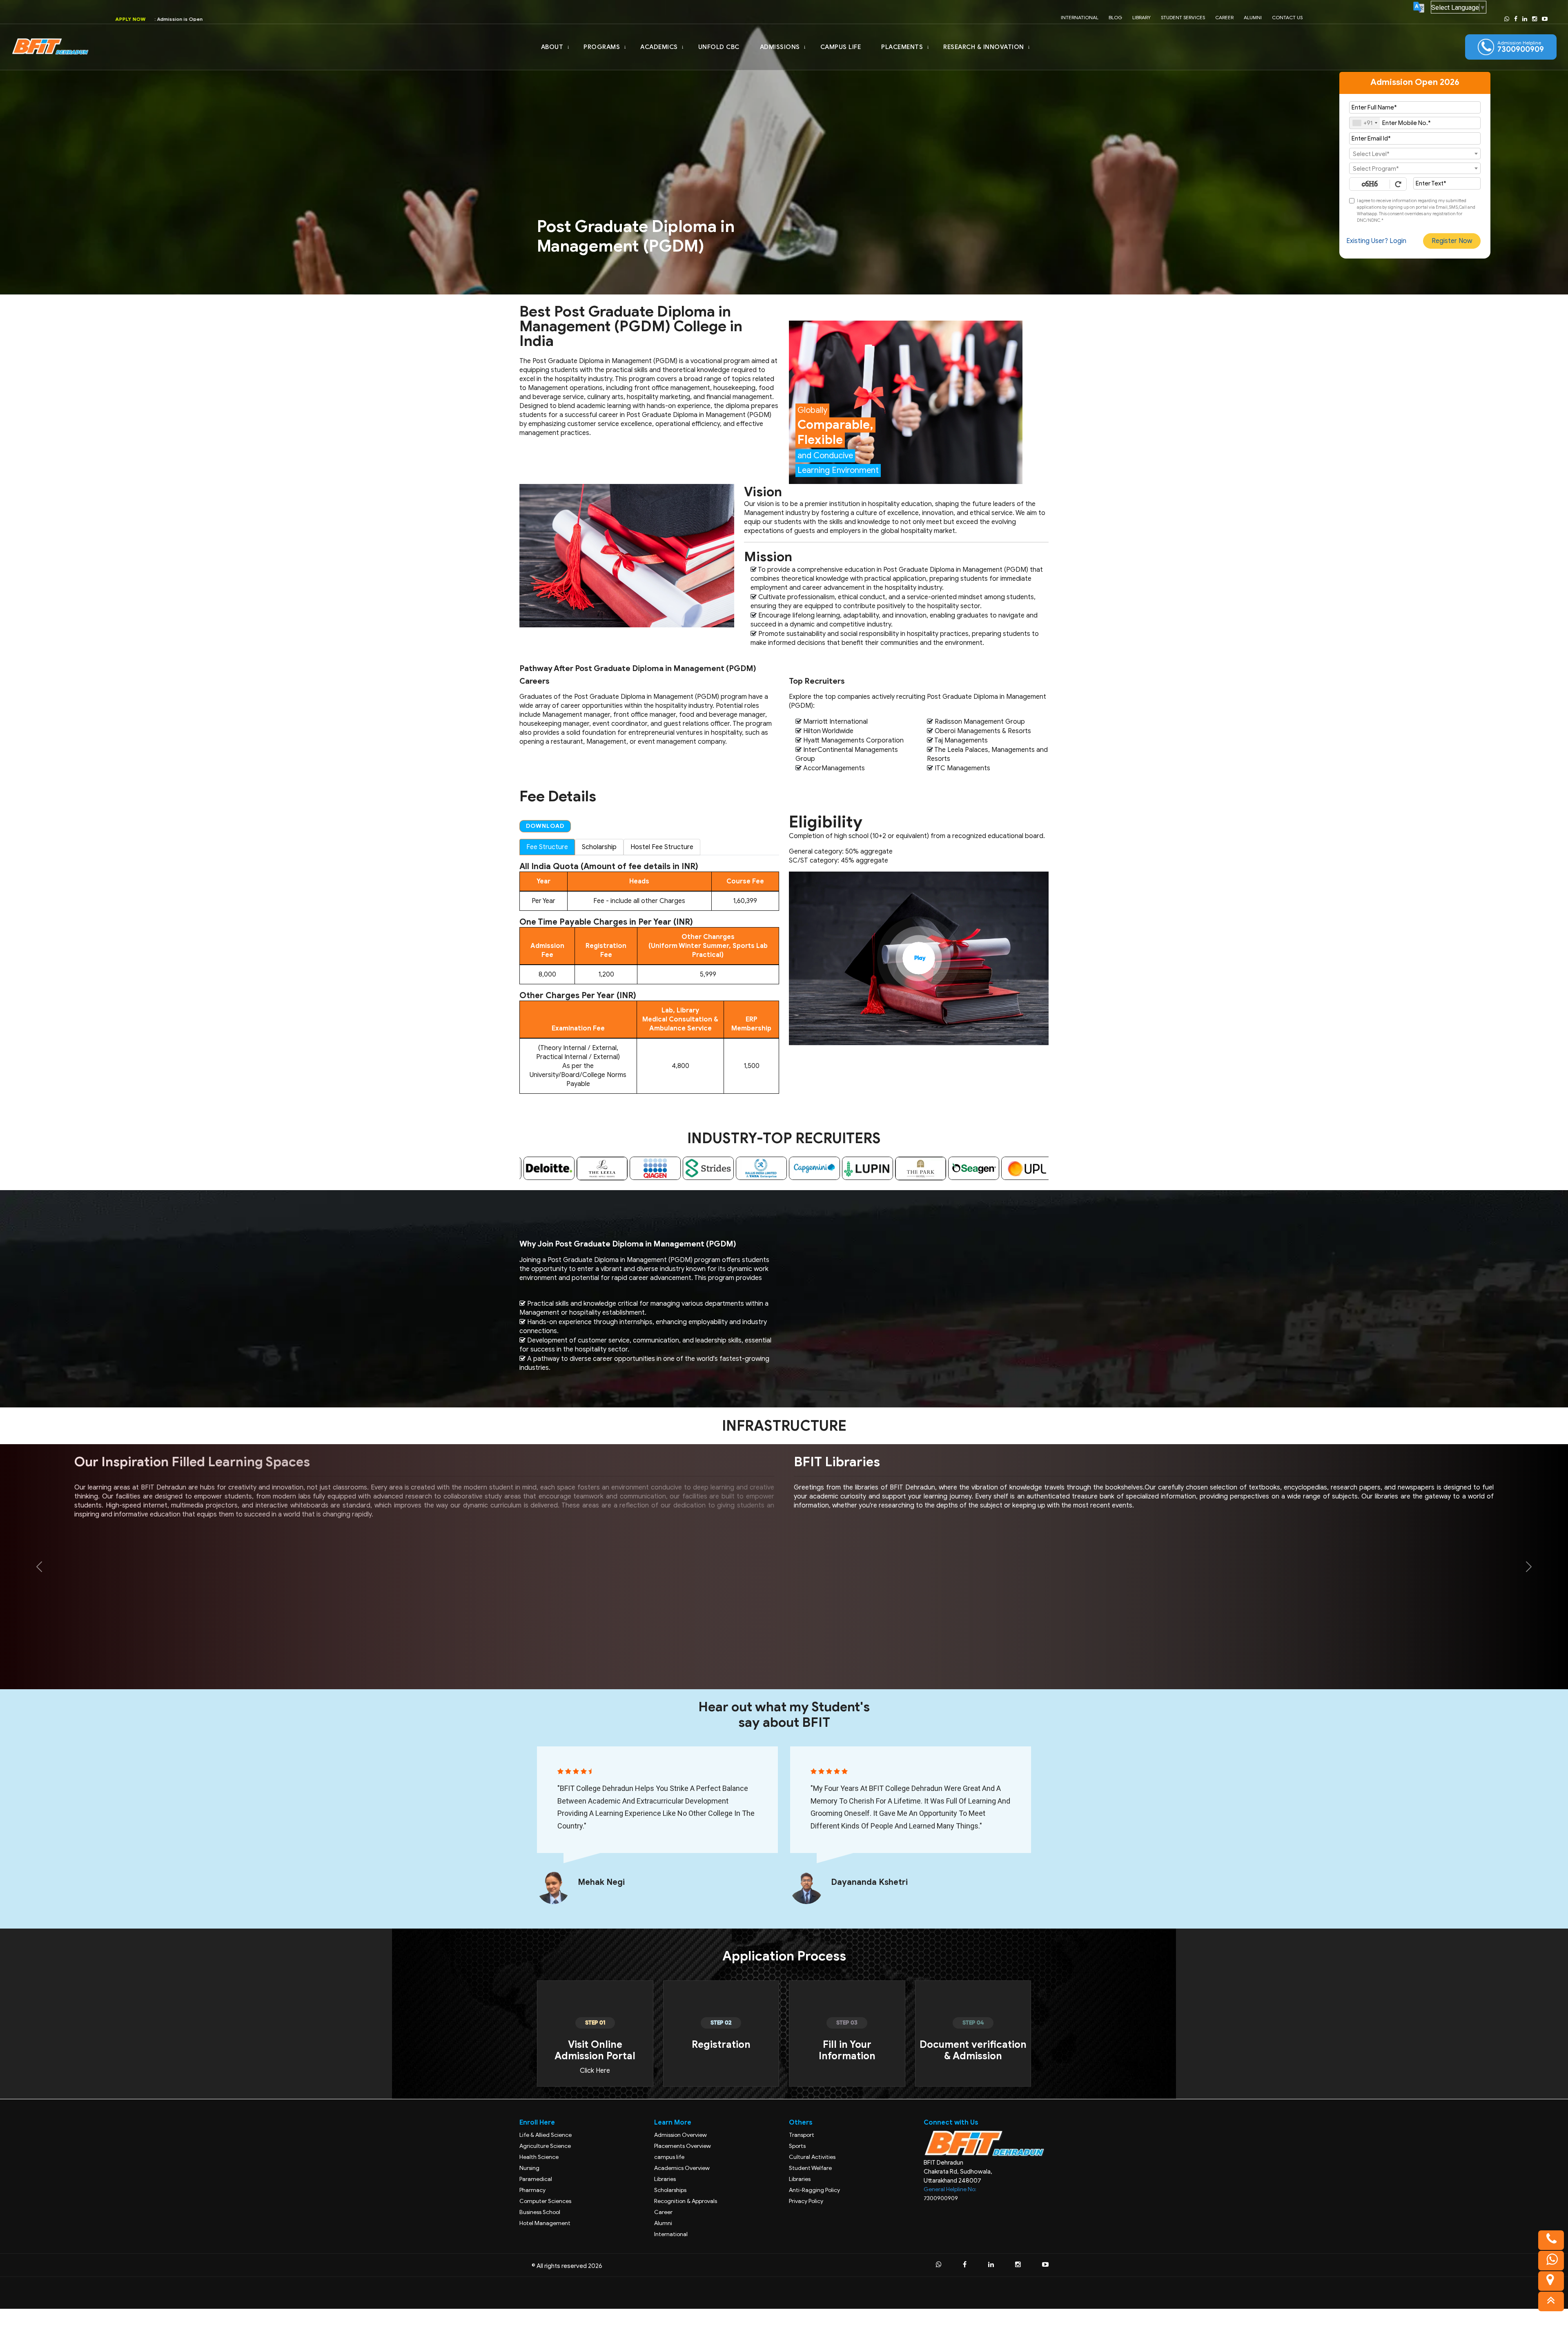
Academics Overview (682, 2168)
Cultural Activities (812, 2157)
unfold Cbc (719, 47)
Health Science (539, 2157)
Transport (802, 2135)
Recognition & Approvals (686, 2201)
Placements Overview (683, 2146)
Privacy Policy (806, 2201)
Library (1141, 17)
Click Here (595, 2071)
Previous (513, 1168)
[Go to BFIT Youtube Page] (1545, 19)
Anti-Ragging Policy (814, 2190)
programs (602, 47)
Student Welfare (810, 2168)
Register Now (1452, 241)
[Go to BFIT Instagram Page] (1535, 19)
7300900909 (941, 2198)
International (1080, 17)
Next (1055, 1168)
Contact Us (1287, 17)
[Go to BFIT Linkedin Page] (1525, 19)
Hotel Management (545, 2223)
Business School (540, 2212)
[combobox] (1365, 123)
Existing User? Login (1376, 241)
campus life (841, 47)
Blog (1115, 17)
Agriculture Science (545, 2146)
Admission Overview (680, 2135)
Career (1224, 17)
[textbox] (1415, 154)
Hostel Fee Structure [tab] (662, 847)
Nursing (529, 2168)
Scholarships (670, 2190)
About (552, 47)
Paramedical (536, 2179)
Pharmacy (532, 2190)
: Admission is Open (207, 19)
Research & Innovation (984, 47)
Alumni (1253, 17)
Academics (659, 47)
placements (902, 47)
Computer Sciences (545, 2201)
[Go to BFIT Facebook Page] (1516, 19)
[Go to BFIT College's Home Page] (52, 47)
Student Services (1183, 17)
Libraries (665, 2179)
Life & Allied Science (546, 2135)
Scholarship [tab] (599, 847)
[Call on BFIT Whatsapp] (1507, 19)
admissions (780, 47)
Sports (797, 2146)
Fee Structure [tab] (547, 847)
